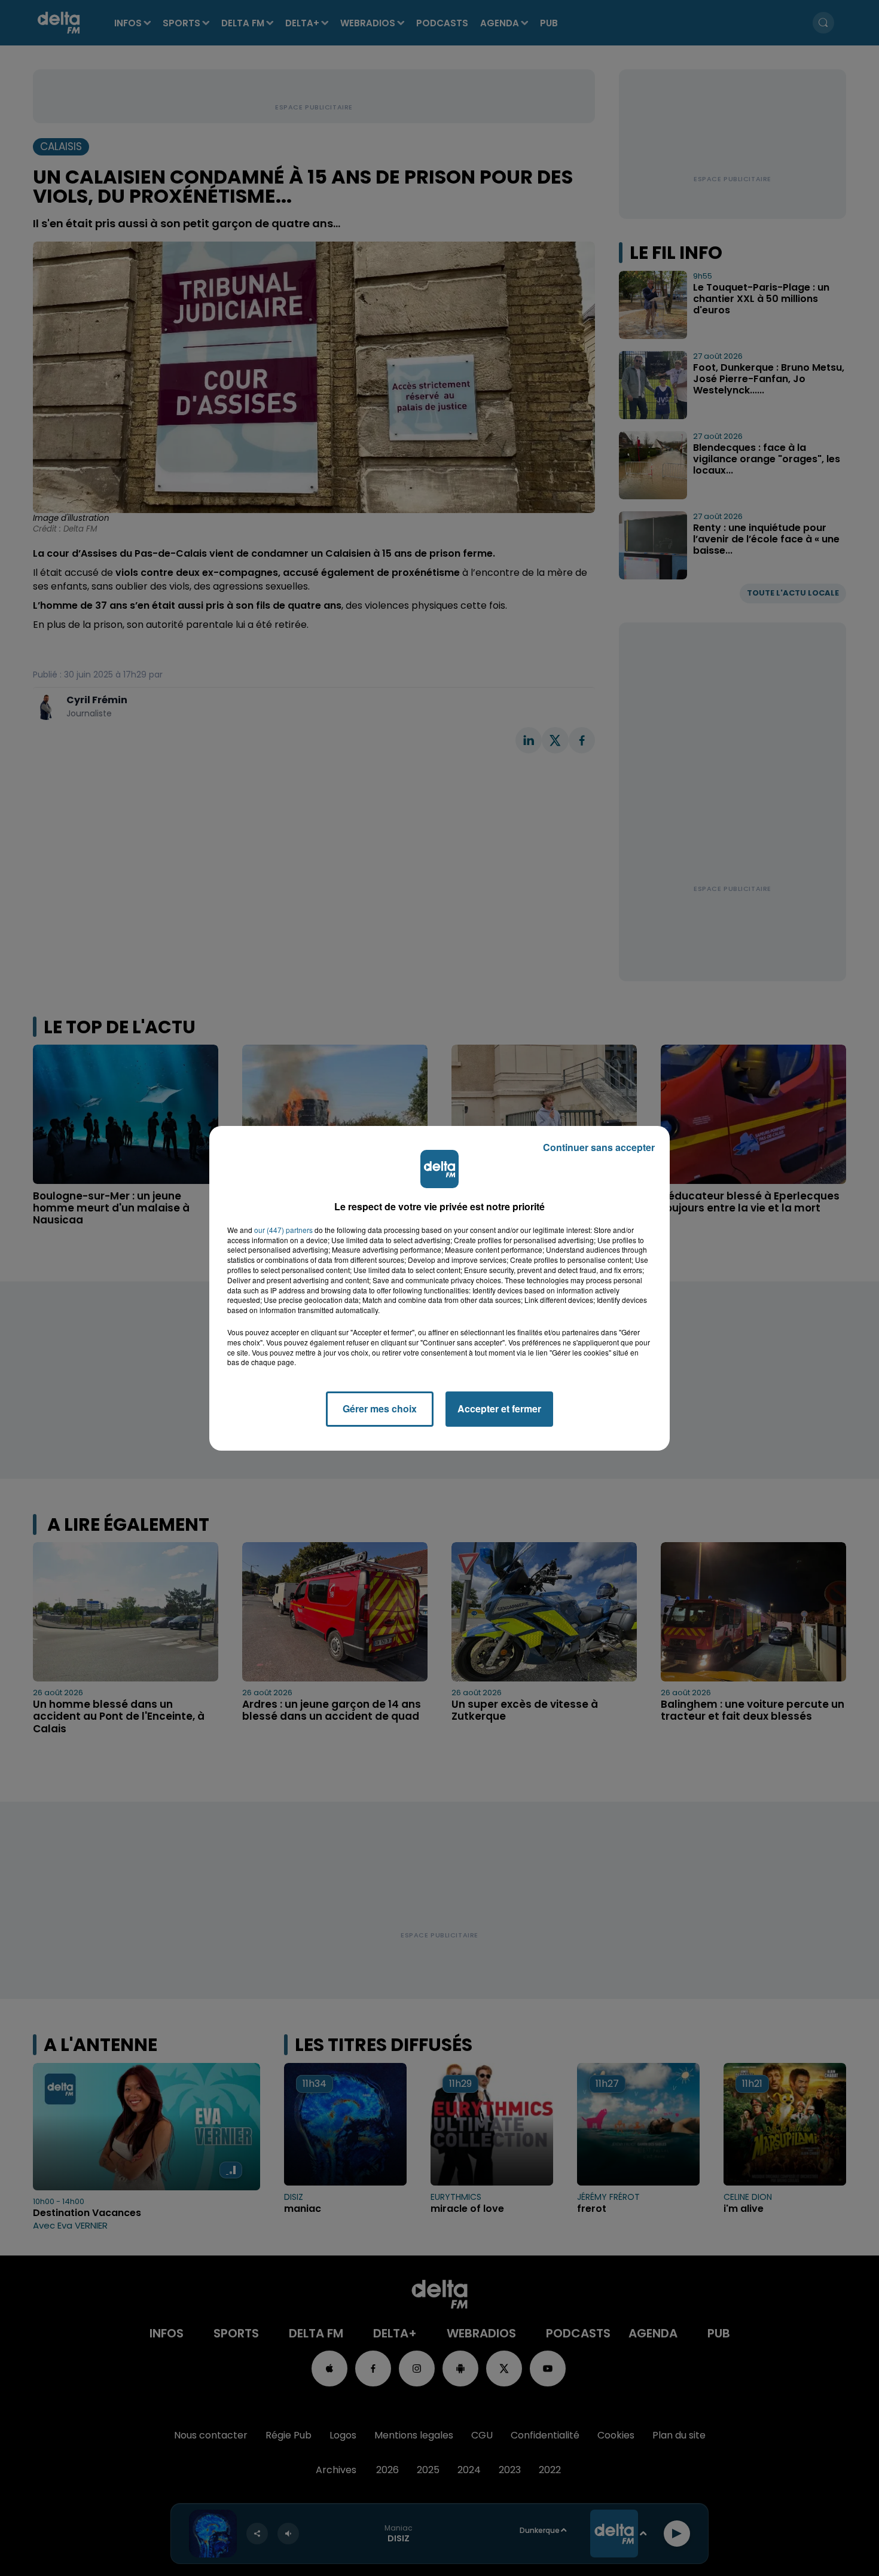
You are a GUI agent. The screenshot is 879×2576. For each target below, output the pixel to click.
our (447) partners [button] (283, 1230)
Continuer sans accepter (599, 1147)
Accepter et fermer (499, 1408)
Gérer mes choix (380, 1408)
